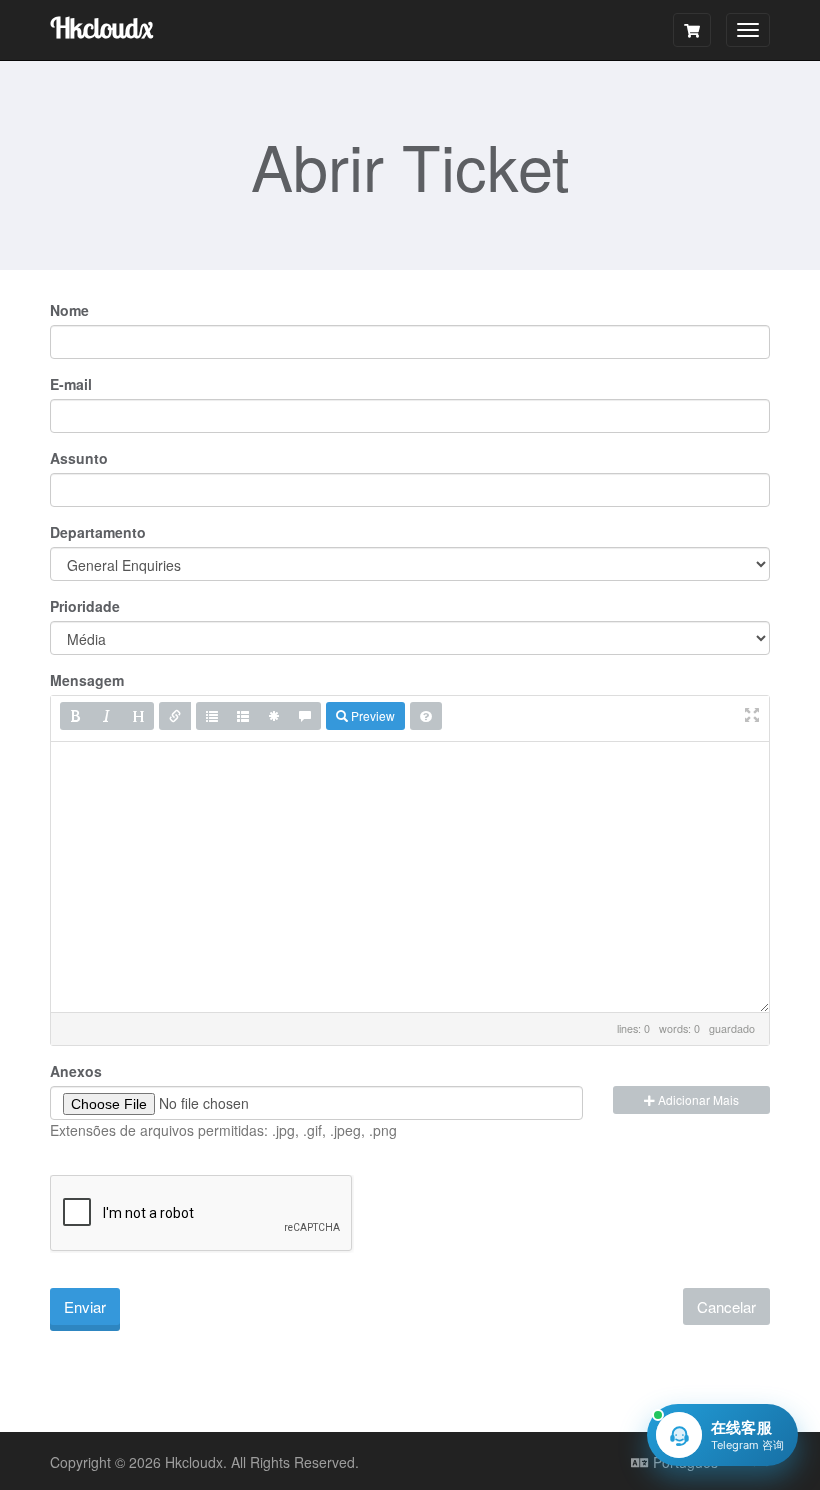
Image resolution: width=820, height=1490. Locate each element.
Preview (371, 715)
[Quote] (305, 716)
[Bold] (76, 716)
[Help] (426, 716)
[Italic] (107, 716)
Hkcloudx (101, 27)
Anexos (76, 1071)
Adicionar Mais (697, 1099)
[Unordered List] (212, 716)
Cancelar (726, 1306)
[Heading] (138, 716)
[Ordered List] (243, 716)
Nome (69, 310)
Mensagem (87, 680)
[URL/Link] (175, 716)
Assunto (79, 458)
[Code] (274, 716)
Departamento (98, 532)
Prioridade (85, 606)
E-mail (71, 384)
